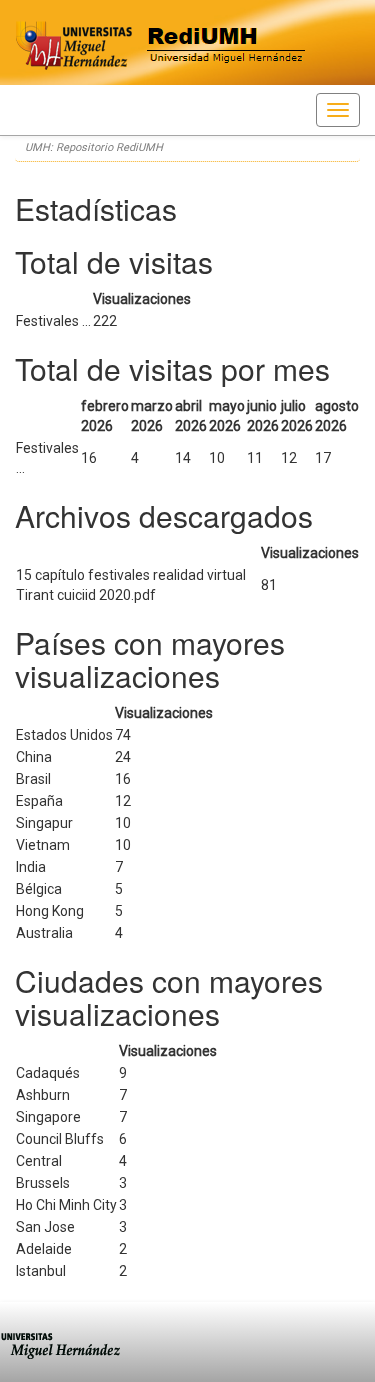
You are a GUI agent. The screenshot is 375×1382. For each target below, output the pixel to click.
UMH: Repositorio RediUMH (94, 147)
